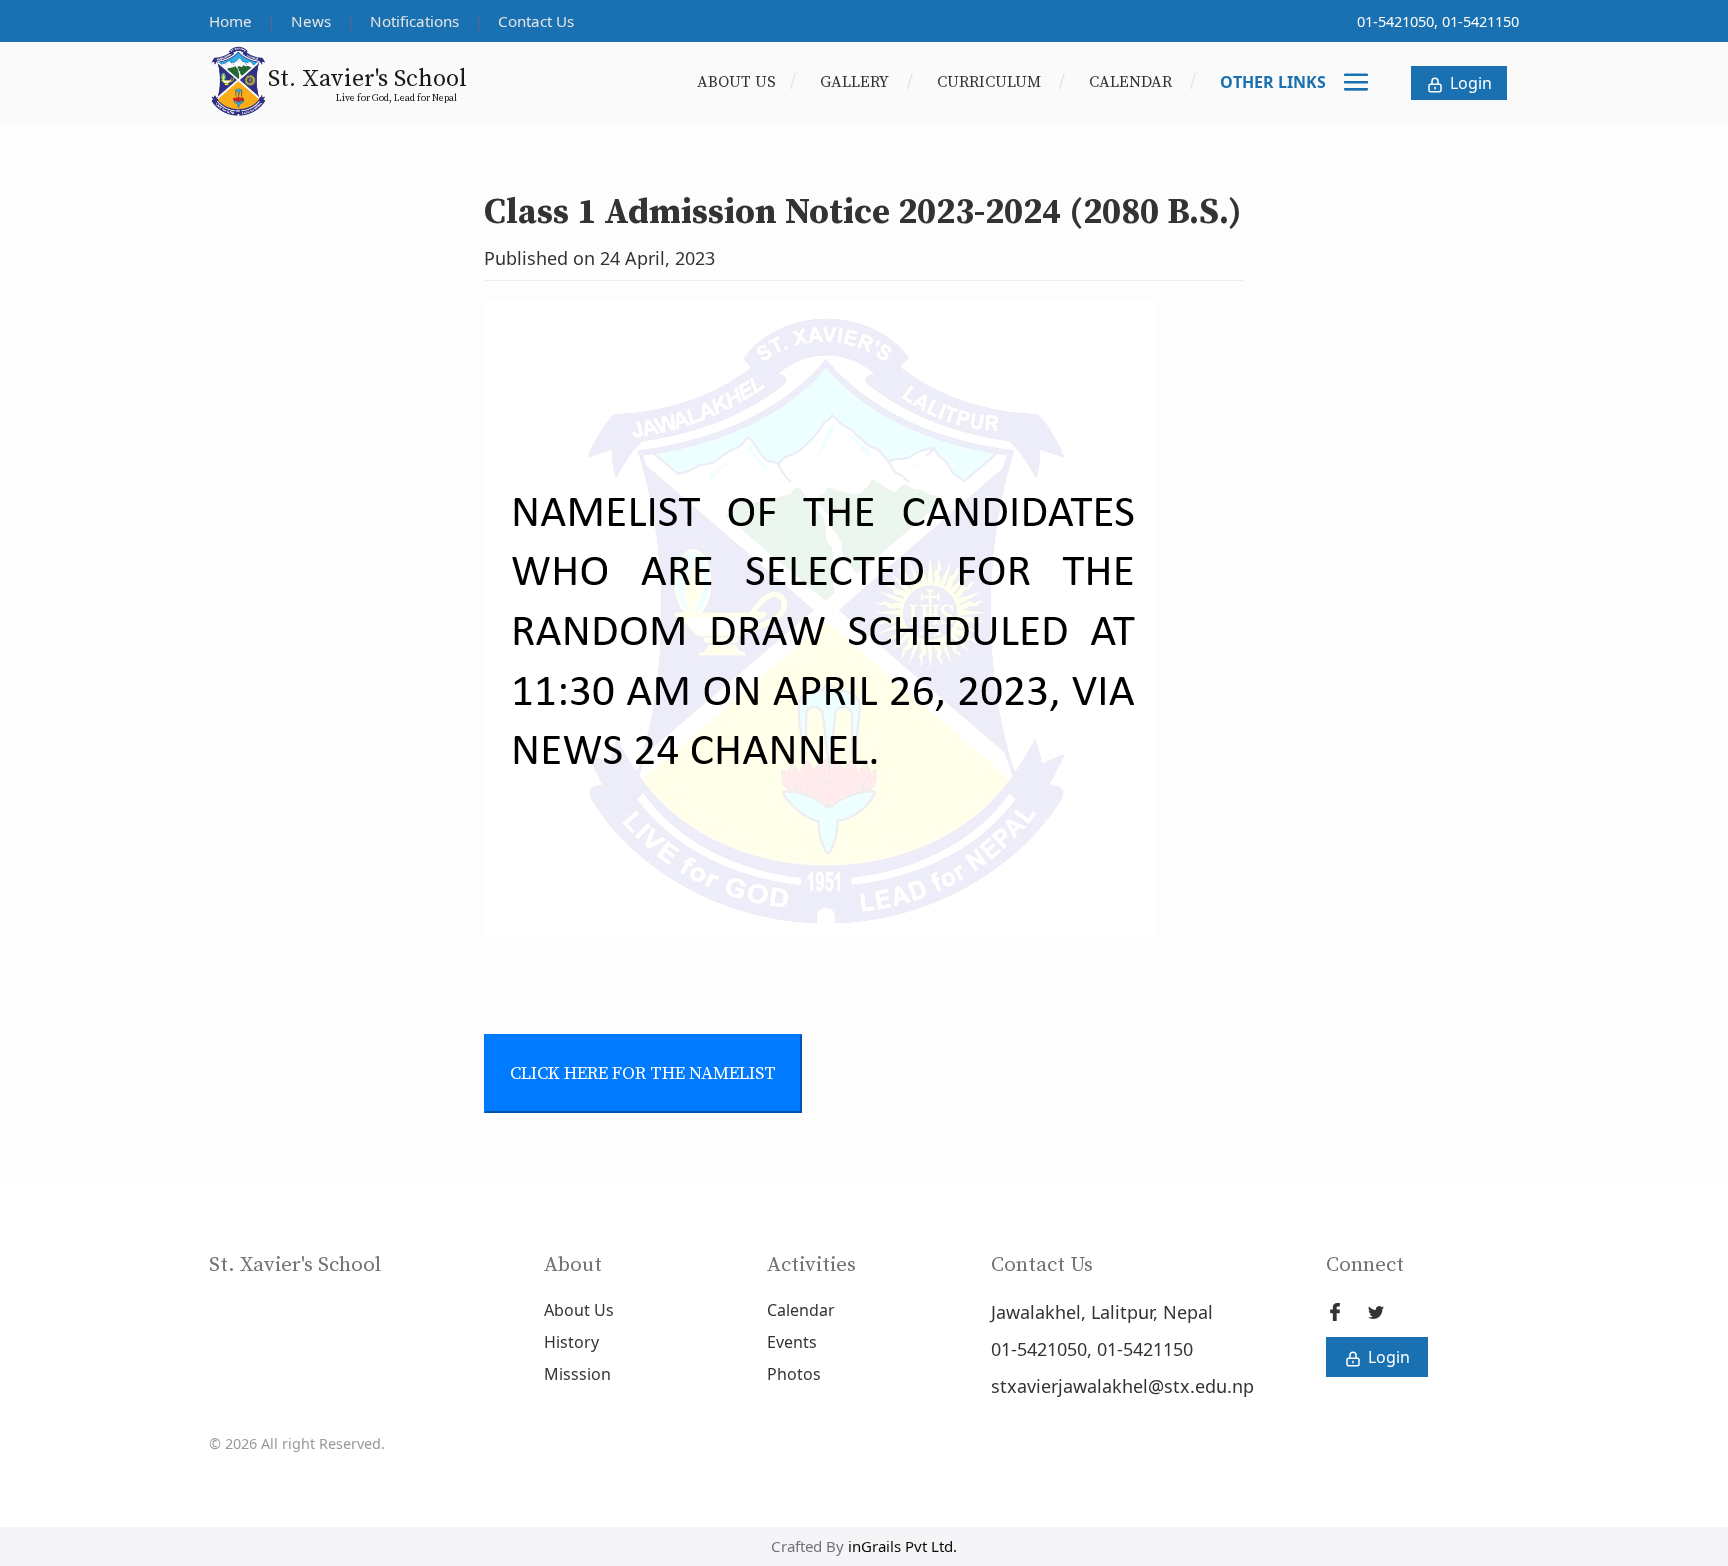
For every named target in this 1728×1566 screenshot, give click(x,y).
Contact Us (536, 21)
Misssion (577, 1374)
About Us (736, 82)
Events (792, 1342)
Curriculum (991, 82)
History (571, 1342)
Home (232, 21)
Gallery (856, 82)
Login (1469, 83)
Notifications (416, 21)
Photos (794, 1374)
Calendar (1132, 82)
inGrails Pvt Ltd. (902, 1546)
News (313, 21)
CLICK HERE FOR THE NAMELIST (643, 1073)
